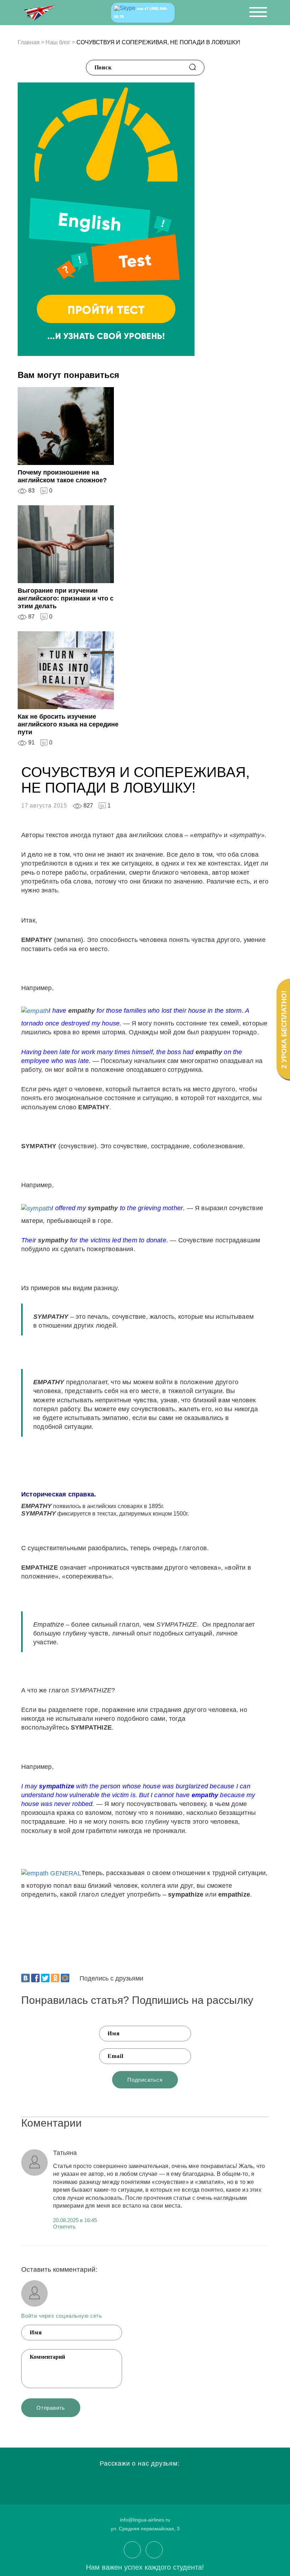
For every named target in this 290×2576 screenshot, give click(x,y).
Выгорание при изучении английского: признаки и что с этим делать (66, 598)
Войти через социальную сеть (62, 2316)
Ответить (64, 2227)
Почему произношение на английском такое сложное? (62, 476)
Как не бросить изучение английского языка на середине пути (68, 724)
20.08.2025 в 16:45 (75, 2220)
